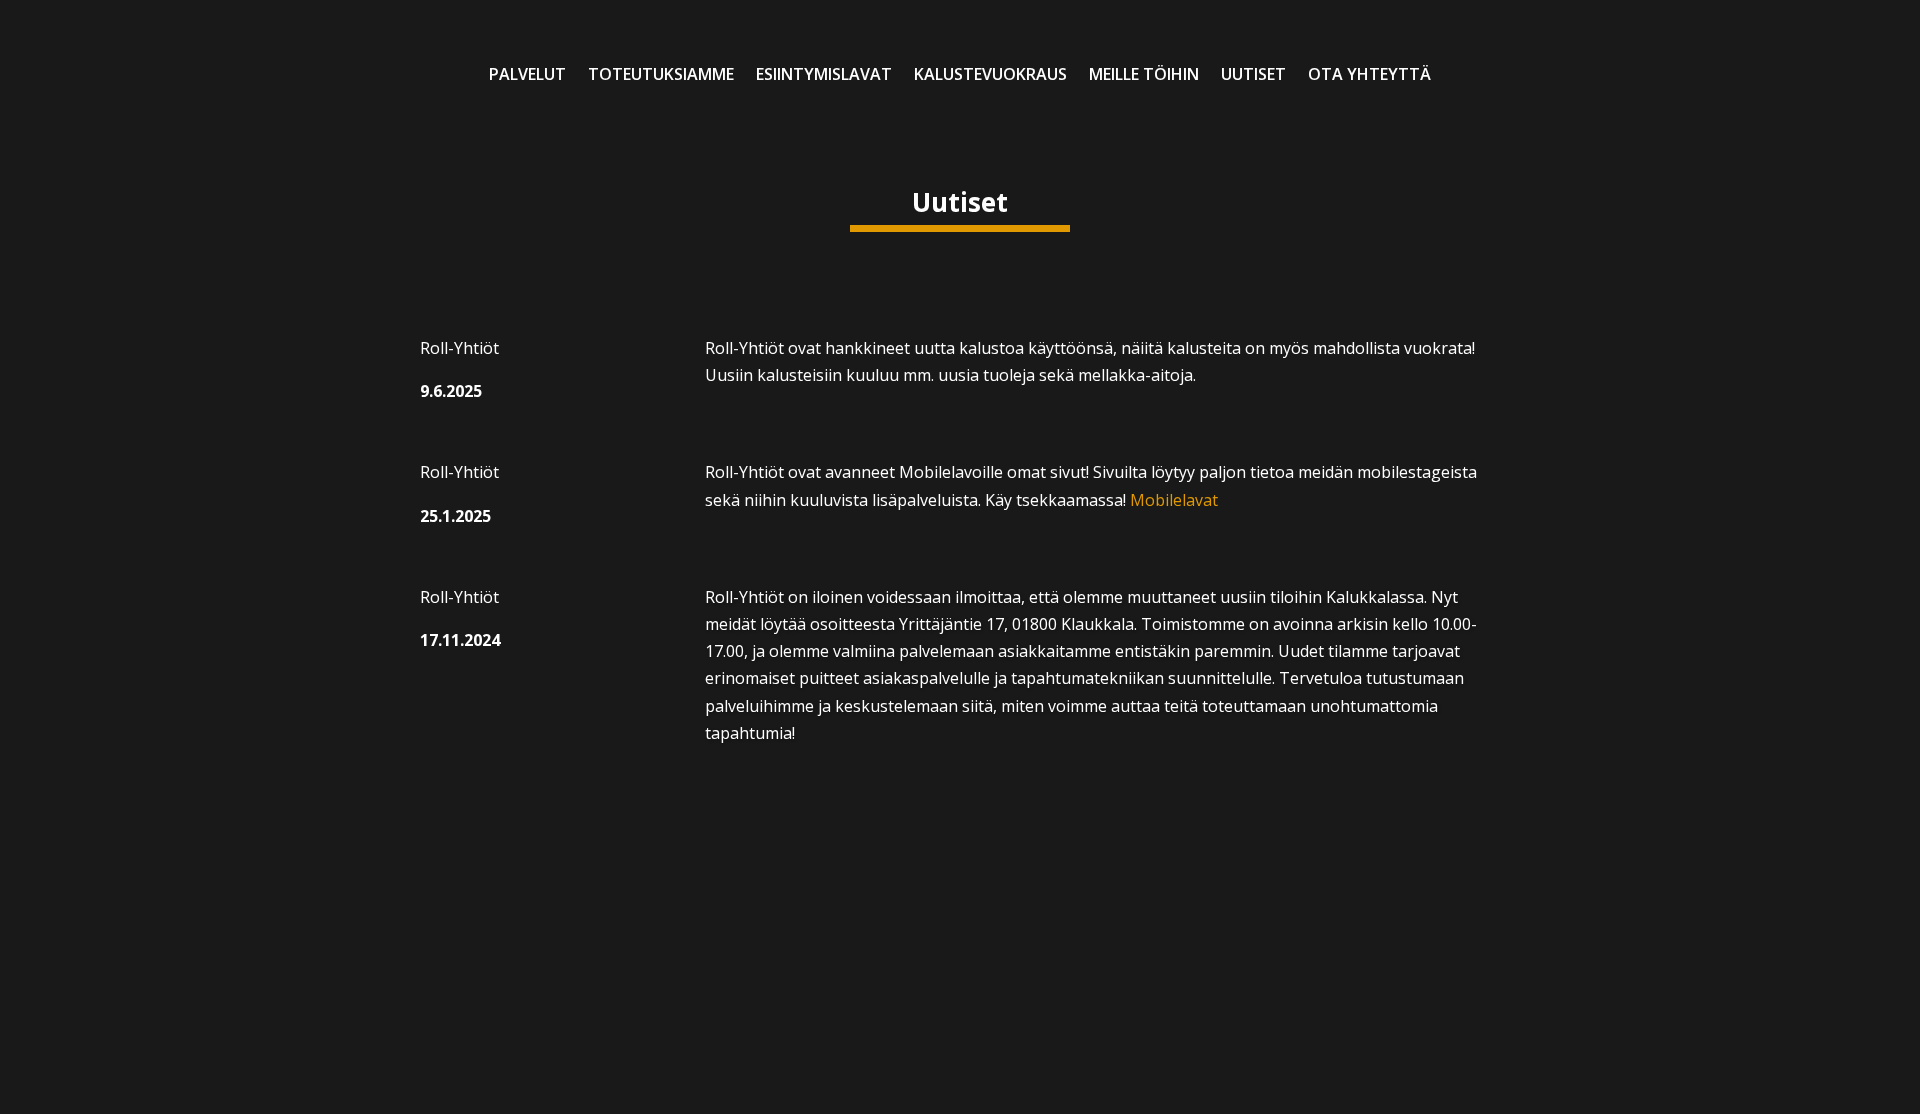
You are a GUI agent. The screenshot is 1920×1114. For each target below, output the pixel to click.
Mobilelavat (1174, 500)
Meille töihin (1144, 76)
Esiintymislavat (824, 76)
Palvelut (527, 76)
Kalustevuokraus (990, 76)
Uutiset (1253, 76)
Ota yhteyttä (1369, 76)
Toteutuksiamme (661, 76)
